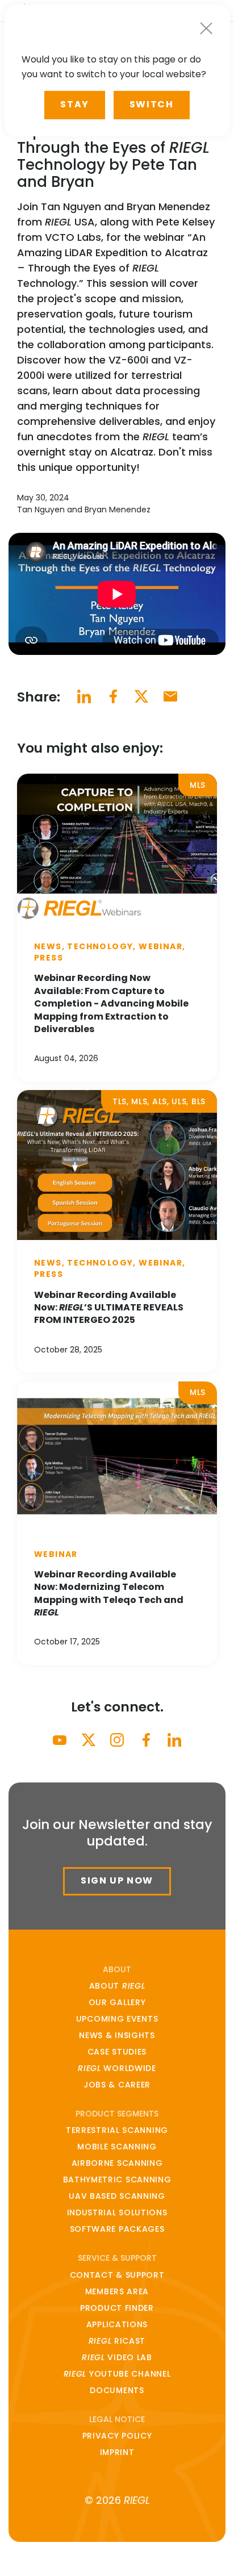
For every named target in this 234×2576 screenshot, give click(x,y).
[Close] (206, 28)
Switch (152, 104)
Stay (74, 104)
